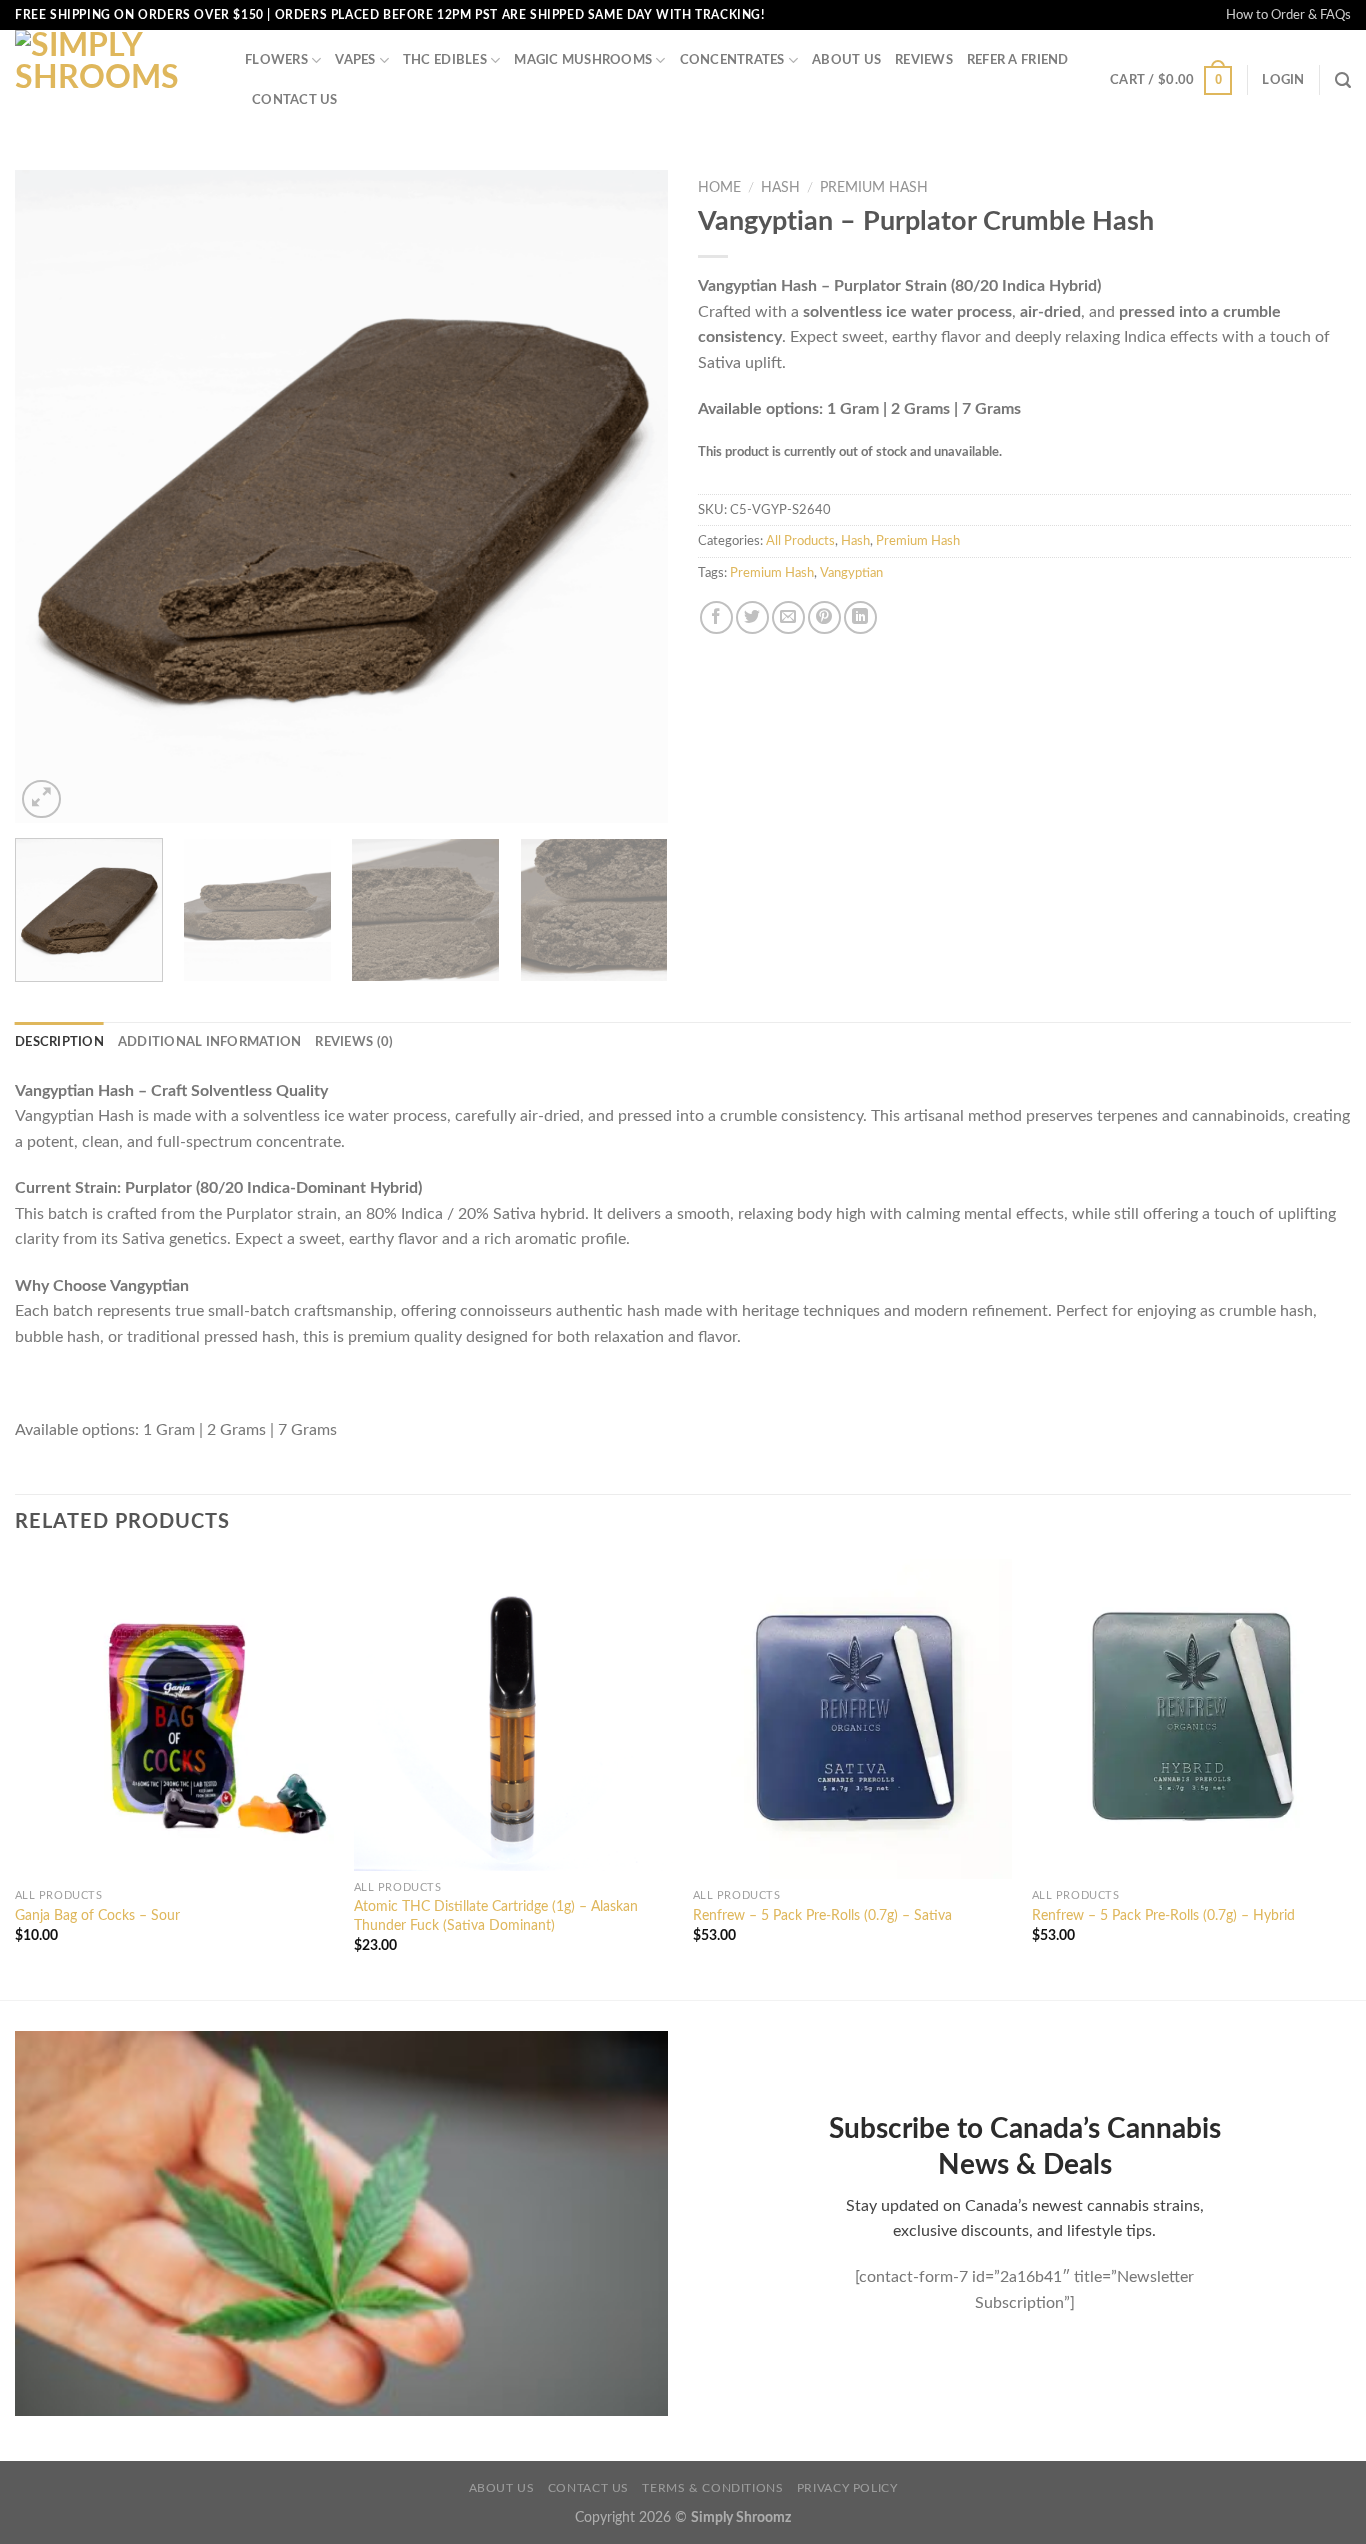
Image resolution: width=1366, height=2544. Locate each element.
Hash (780, 188)
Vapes (355, 60)
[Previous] (53, 497)
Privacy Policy (847, 2488)
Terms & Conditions (712, 2488)
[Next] (630, 497)
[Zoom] (41, 799)
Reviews (924, 60)
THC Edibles (445, 60)
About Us (846, 60)
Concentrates (732, 60)
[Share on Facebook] (716, 617)
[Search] (1343, 80)
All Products (800, 541)
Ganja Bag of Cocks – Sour (97, 1915)
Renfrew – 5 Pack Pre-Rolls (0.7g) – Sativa (822, 1915)
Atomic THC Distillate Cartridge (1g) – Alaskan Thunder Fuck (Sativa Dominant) (496, 1916)
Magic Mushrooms (583, 60)
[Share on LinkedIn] (860, 617)
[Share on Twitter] (752, 617)
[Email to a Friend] (788, 617)
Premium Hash (874, 188)
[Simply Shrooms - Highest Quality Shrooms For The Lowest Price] (115, 80)
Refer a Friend (1018, 60)
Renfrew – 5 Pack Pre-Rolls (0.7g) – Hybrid (1163, 1915)
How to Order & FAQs (1288, 15)
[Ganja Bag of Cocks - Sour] (174, 1718)
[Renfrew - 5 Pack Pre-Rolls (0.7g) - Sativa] (852, 1718)
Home (719, 188)
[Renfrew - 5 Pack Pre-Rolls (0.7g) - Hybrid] (1191, 1718)
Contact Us (295, 100)
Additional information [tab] (210, 1042)
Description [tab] (59, 1042)
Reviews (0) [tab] (354, 1042)
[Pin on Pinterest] (824, 617)
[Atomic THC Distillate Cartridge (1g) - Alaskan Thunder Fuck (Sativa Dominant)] (513, 1715)
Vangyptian (851, 573)
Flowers (276, 60)
